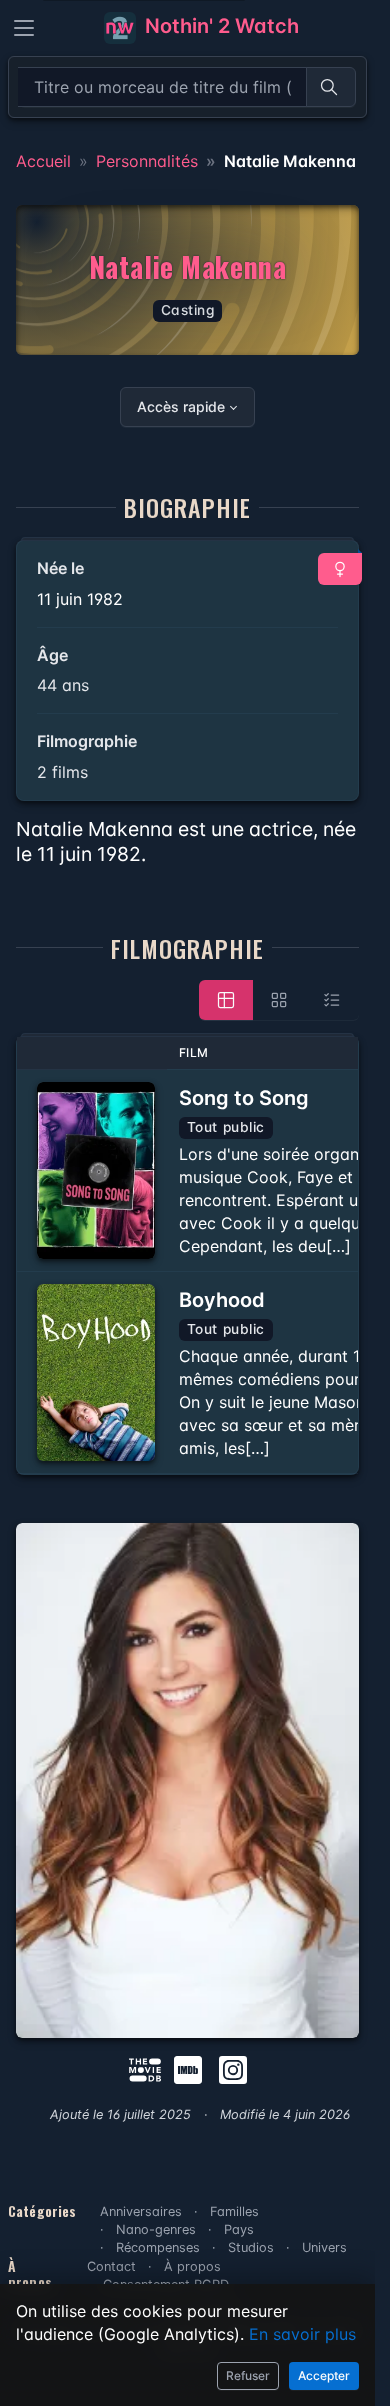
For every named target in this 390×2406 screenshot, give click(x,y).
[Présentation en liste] (332, 1000)
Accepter (324, 2375)
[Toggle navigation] (24, 28)
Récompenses (158, 2247)
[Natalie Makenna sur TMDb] (145, 2068)
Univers (324, 2247)
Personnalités (147, 161)
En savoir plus (302, 2334)
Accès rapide (181, 406)
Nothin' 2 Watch (219, 26)
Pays (239, 2229)
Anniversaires (141, 2211)
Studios (251, 2247)
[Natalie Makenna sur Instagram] (233, 2068)
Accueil (43, 161)
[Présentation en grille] (279, 1000)
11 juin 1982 (80, 599)
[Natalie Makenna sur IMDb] (190, 2068)
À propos (192, 2266)
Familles (234, 2211)
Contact (111, 2266)
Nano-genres (156, 2229)
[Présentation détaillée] (226, 1000)
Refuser (248, 2375)
